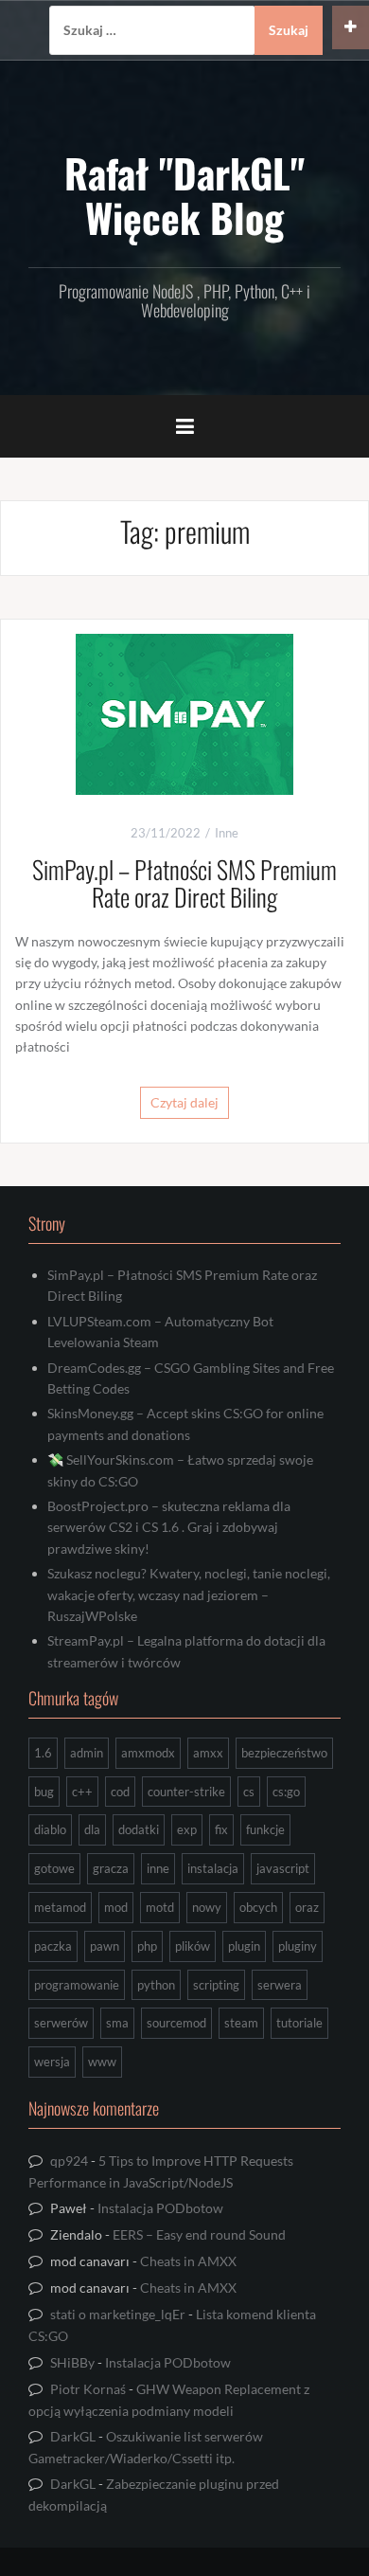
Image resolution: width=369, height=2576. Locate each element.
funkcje (265, 1829)
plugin (244, 1946)
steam (241, 2023)
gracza (111, 1868)
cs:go (286, 1792)
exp (187, 1829)
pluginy (298, 1946)
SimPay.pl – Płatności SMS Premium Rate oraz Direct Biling (184, 883)
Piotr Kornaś (88, 2389)
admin (87, 1753)
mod (116, 1907)
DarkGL (73, 2436)
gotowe (54, 1868)
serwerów (61, 2023)
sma (117, 2023)
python (156, 1985)
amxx (208, 1753)
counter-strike (186, 1792)
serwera (280, 1985)
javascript (283, 1868)
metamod (60, 1907)
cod (120, 1792)
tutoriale (299, 2023)
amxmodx (148, 1753)
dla (92, 1829)
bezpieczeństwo (284, 1753)
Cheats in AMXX (188, 2261)
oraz (307, 1907)
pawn (105, 1946)
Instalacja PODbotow (160, 2208)
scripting (216, 1985)
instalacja (213, 1868)
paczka (53, 1946)
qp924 (69, 2161)
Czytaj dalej (184, 1102)
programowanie (77, 1985)
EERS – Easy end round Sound (199, 2234)
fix (221, 1829)
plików (193, 1946)
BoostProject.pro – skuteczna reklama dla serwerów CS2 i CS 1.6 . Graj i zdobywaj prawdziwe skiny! (169, 1527)
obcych (258, 1907)
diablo (50, 1829)
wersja (52, 2062)
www (102, 2062)
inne (158, 1868)
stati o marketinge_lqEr (118, 2314)
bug (44, 1792)
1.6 (43, 1753)
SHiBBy (72, 2362)
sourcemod (176, 2023)
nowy (207, 1907)
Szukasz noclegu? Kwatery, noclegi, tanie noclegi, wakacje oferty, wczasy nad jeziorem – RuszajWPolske (189, 1594)
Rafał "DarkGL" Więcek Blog (184, 194)
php (147, 1946)
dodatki (139, 1829)
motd (160, 1907)
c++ (82, 1792)
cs (249, 1792)
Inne (227, 833)
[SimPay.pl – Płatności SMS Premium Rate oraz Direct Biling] (184, 712)
